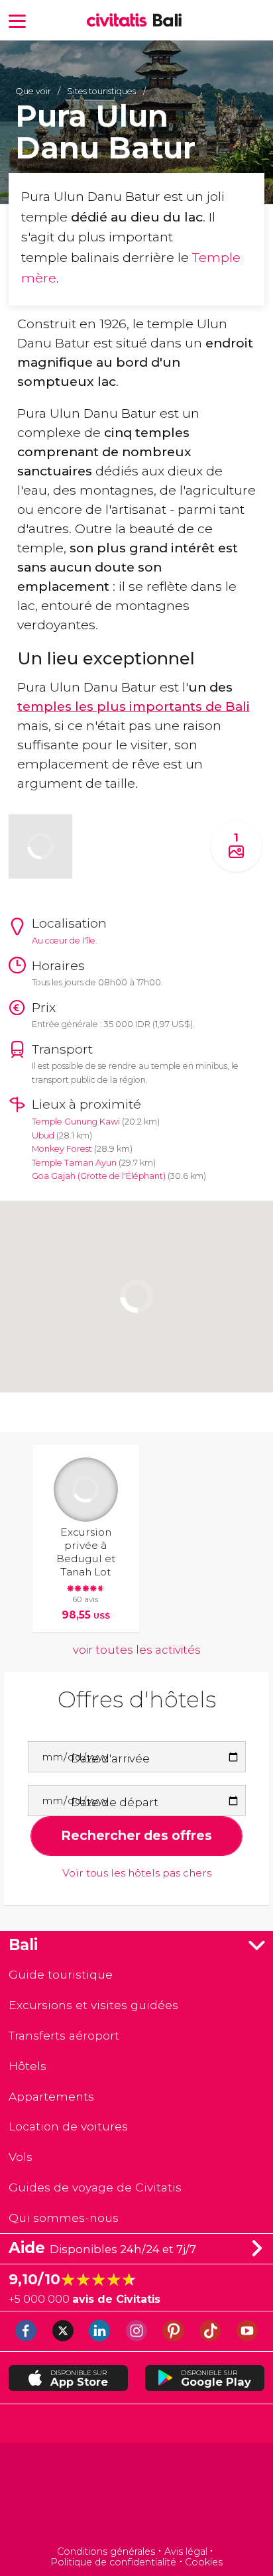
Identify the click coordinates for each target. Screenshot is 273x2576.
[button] (17, 20)
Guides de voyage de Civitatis (95, 2187)
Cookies (204, 2562)
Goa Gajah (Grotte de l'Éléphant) (99, 1176)
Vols (21, 2157)
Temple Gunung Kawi (76, 1122)
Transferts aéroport (64, 2035)
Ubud (43, 1135)
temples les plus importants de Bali (134, 706)
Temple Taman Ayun (74, 1163)
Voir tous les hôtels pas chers (137, 1873)
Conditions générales (106, 2551)
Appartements (51, 2096)
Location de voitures (68, 2126)
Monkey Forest (62, 1149)
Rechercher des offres (136, 1835)
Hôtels (27, 2066)
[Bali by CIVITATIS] (120, 21)
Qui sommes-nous (64, 2218)
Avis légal (186, 2551)
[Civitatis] (136, 2495)
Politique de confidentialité (113, 2562)
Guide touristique (61, 1974)
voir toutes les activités (137, 1650)
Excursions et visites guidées (93, 2005)
